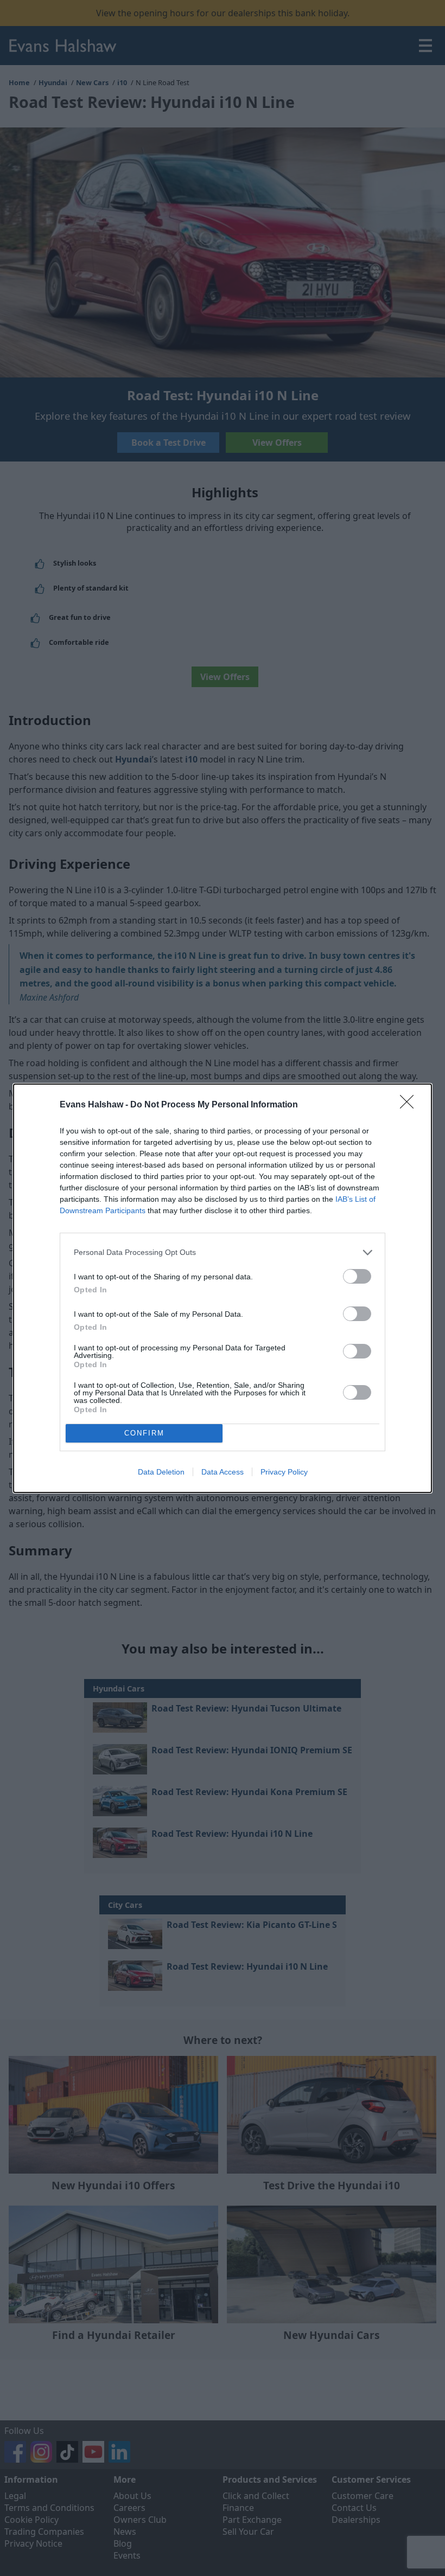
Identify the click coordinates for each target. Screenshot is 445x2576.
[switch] (357, 1276)
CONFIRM (144, 1433)
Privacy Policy (284, 1472)
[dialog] (223, 1288)
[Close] (410, 1105)
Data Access (223, 1472)
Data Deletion (161, 1472)
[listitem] (223, 1252)
